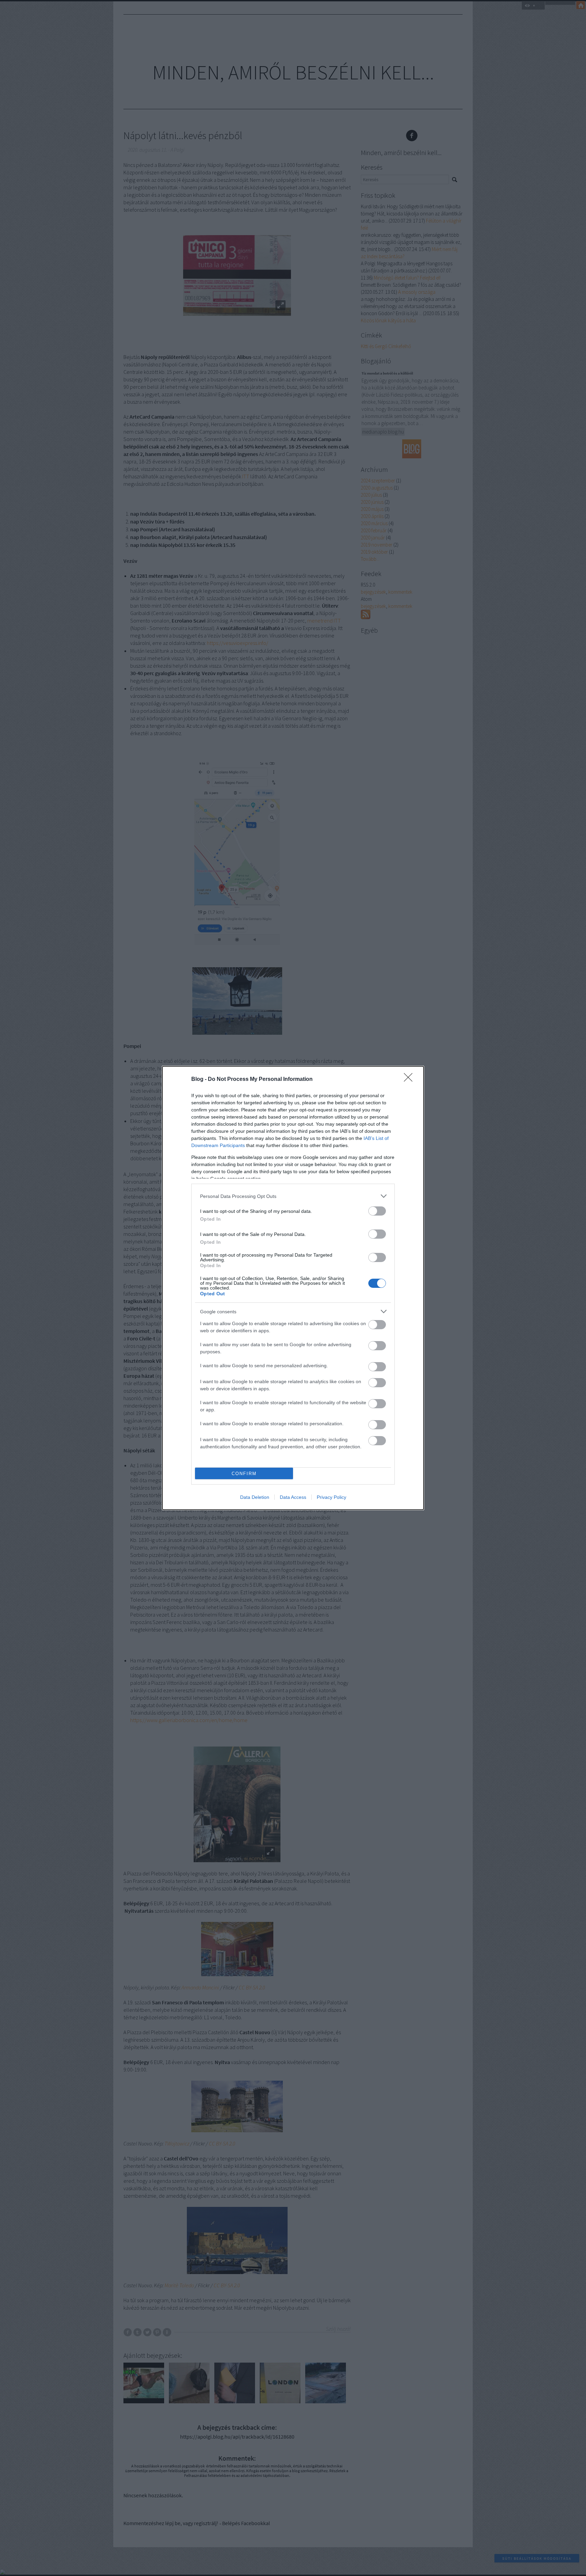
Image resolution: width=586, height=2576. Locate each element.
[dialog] (293, 1288)
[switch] (377, 1211)
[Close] (410, 1080)
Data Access (293, 1497)
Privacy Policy (331, 1497)
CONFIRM (244, 1474)
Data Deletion (255, 1497)
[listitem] (293, 1196)
